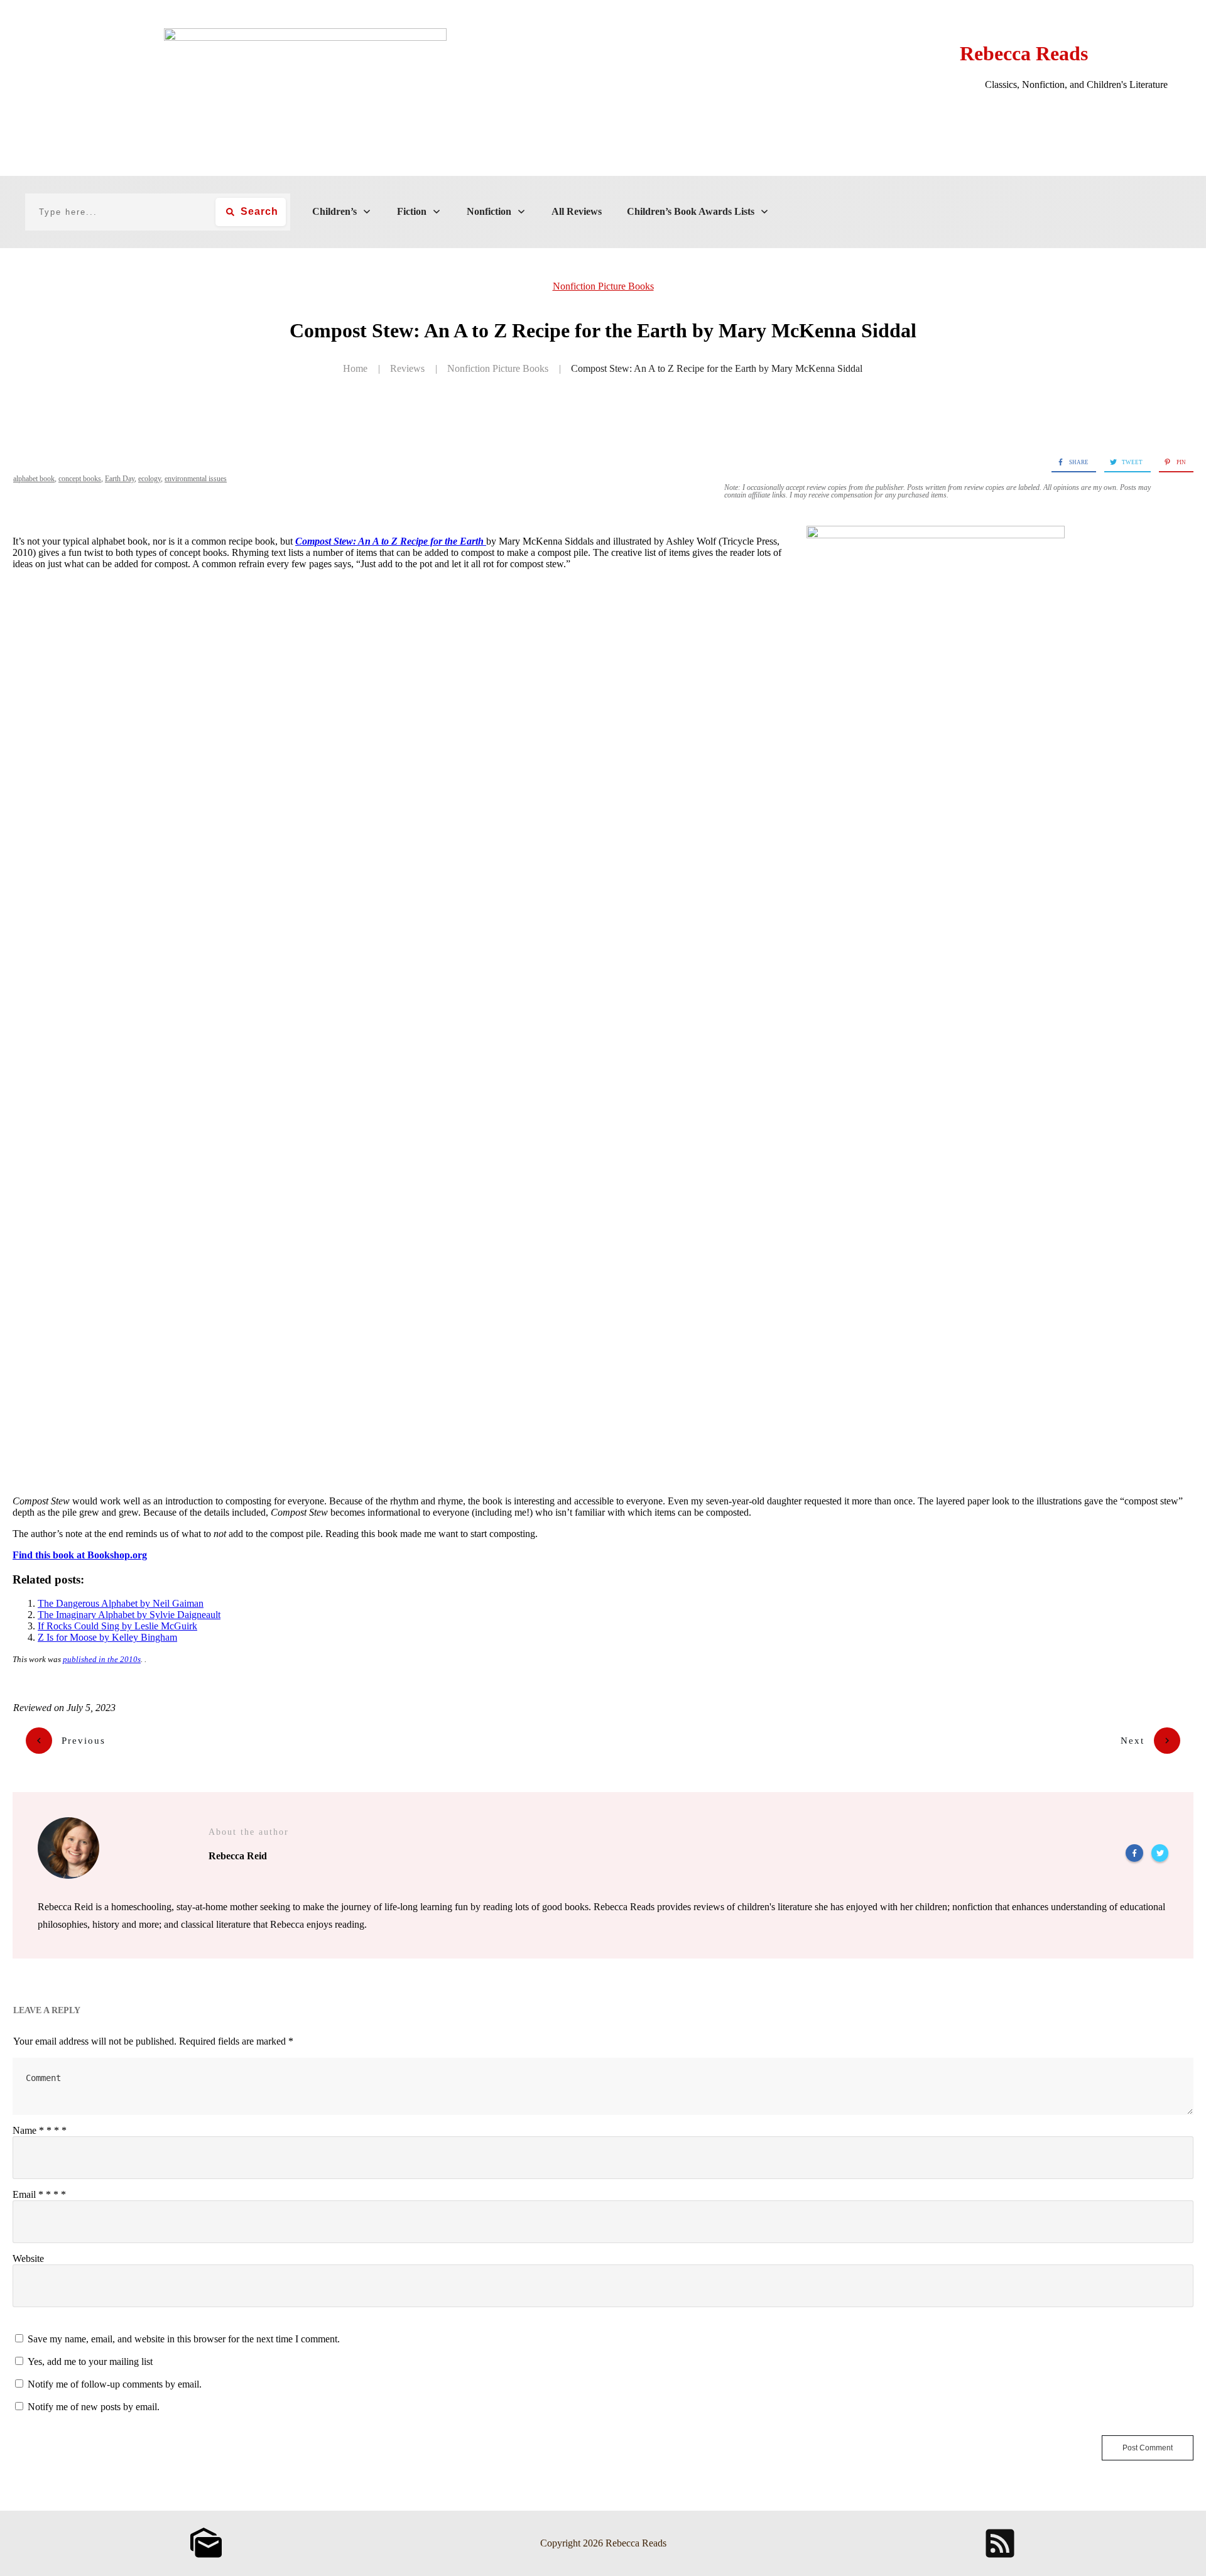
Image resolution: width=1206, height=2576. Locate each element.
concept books (80, 479)
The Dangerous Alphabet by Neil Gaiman (121, 1603)
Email (39, 2194)
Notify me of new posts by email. (94, 2407)
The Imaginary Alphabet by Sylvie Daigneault (129, 1615)
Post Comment (1148, 2448)
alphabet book (34, 479)
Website (28, 2258)
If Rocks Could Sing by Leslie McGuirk (117, 1626)
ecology (149, 479)
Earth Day (120, 479)
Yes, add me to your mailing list (89, 2361)
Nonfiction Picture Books (603, 286)
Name (40, 2130)
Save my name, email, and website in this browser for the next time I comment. (184, 2339)
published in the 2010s (102, 1659)
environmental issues (196, 479)
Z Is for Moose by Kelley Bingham (107, 1637)
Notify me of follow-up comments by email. (115, 2384)
